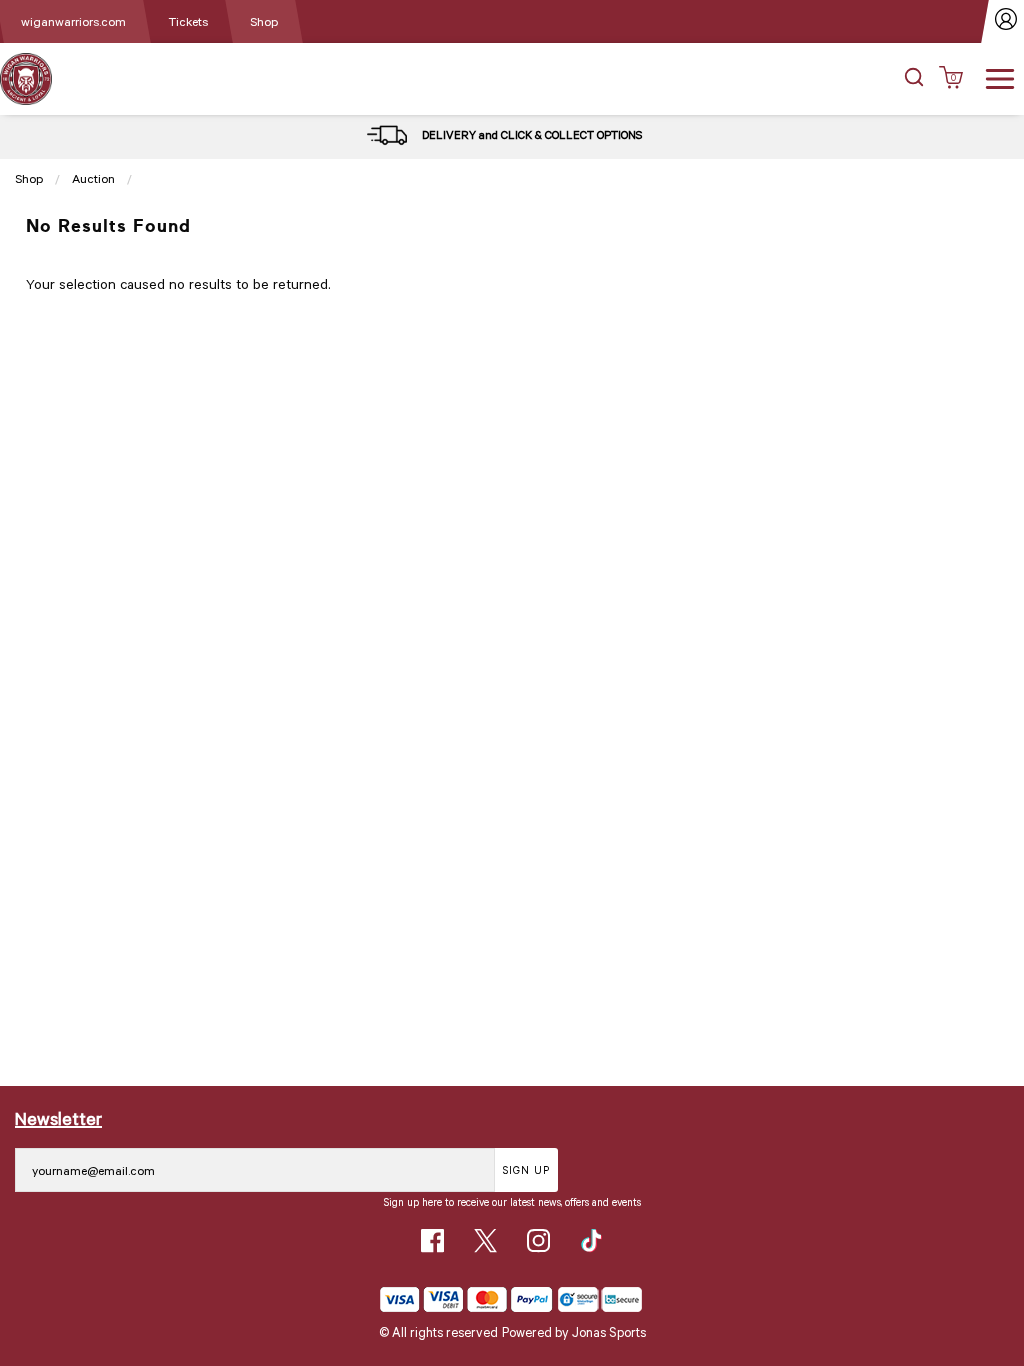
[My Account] (1006, 21)
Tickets (188, 21)
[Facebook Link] (432, 1240)
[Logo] (26, 77)
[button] (914, 79)
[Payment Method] (466, 1299)
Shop (264, 21)
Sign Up (526, 1169)
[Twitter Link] (485, 1240)
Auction (93, 178)
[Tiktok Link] (591, 1240)
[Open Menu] (1000, 77)
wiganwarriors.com (73, 21)
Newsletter (58, 1118)
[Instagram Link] (538, 1240)
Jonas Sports (609, 1332)
